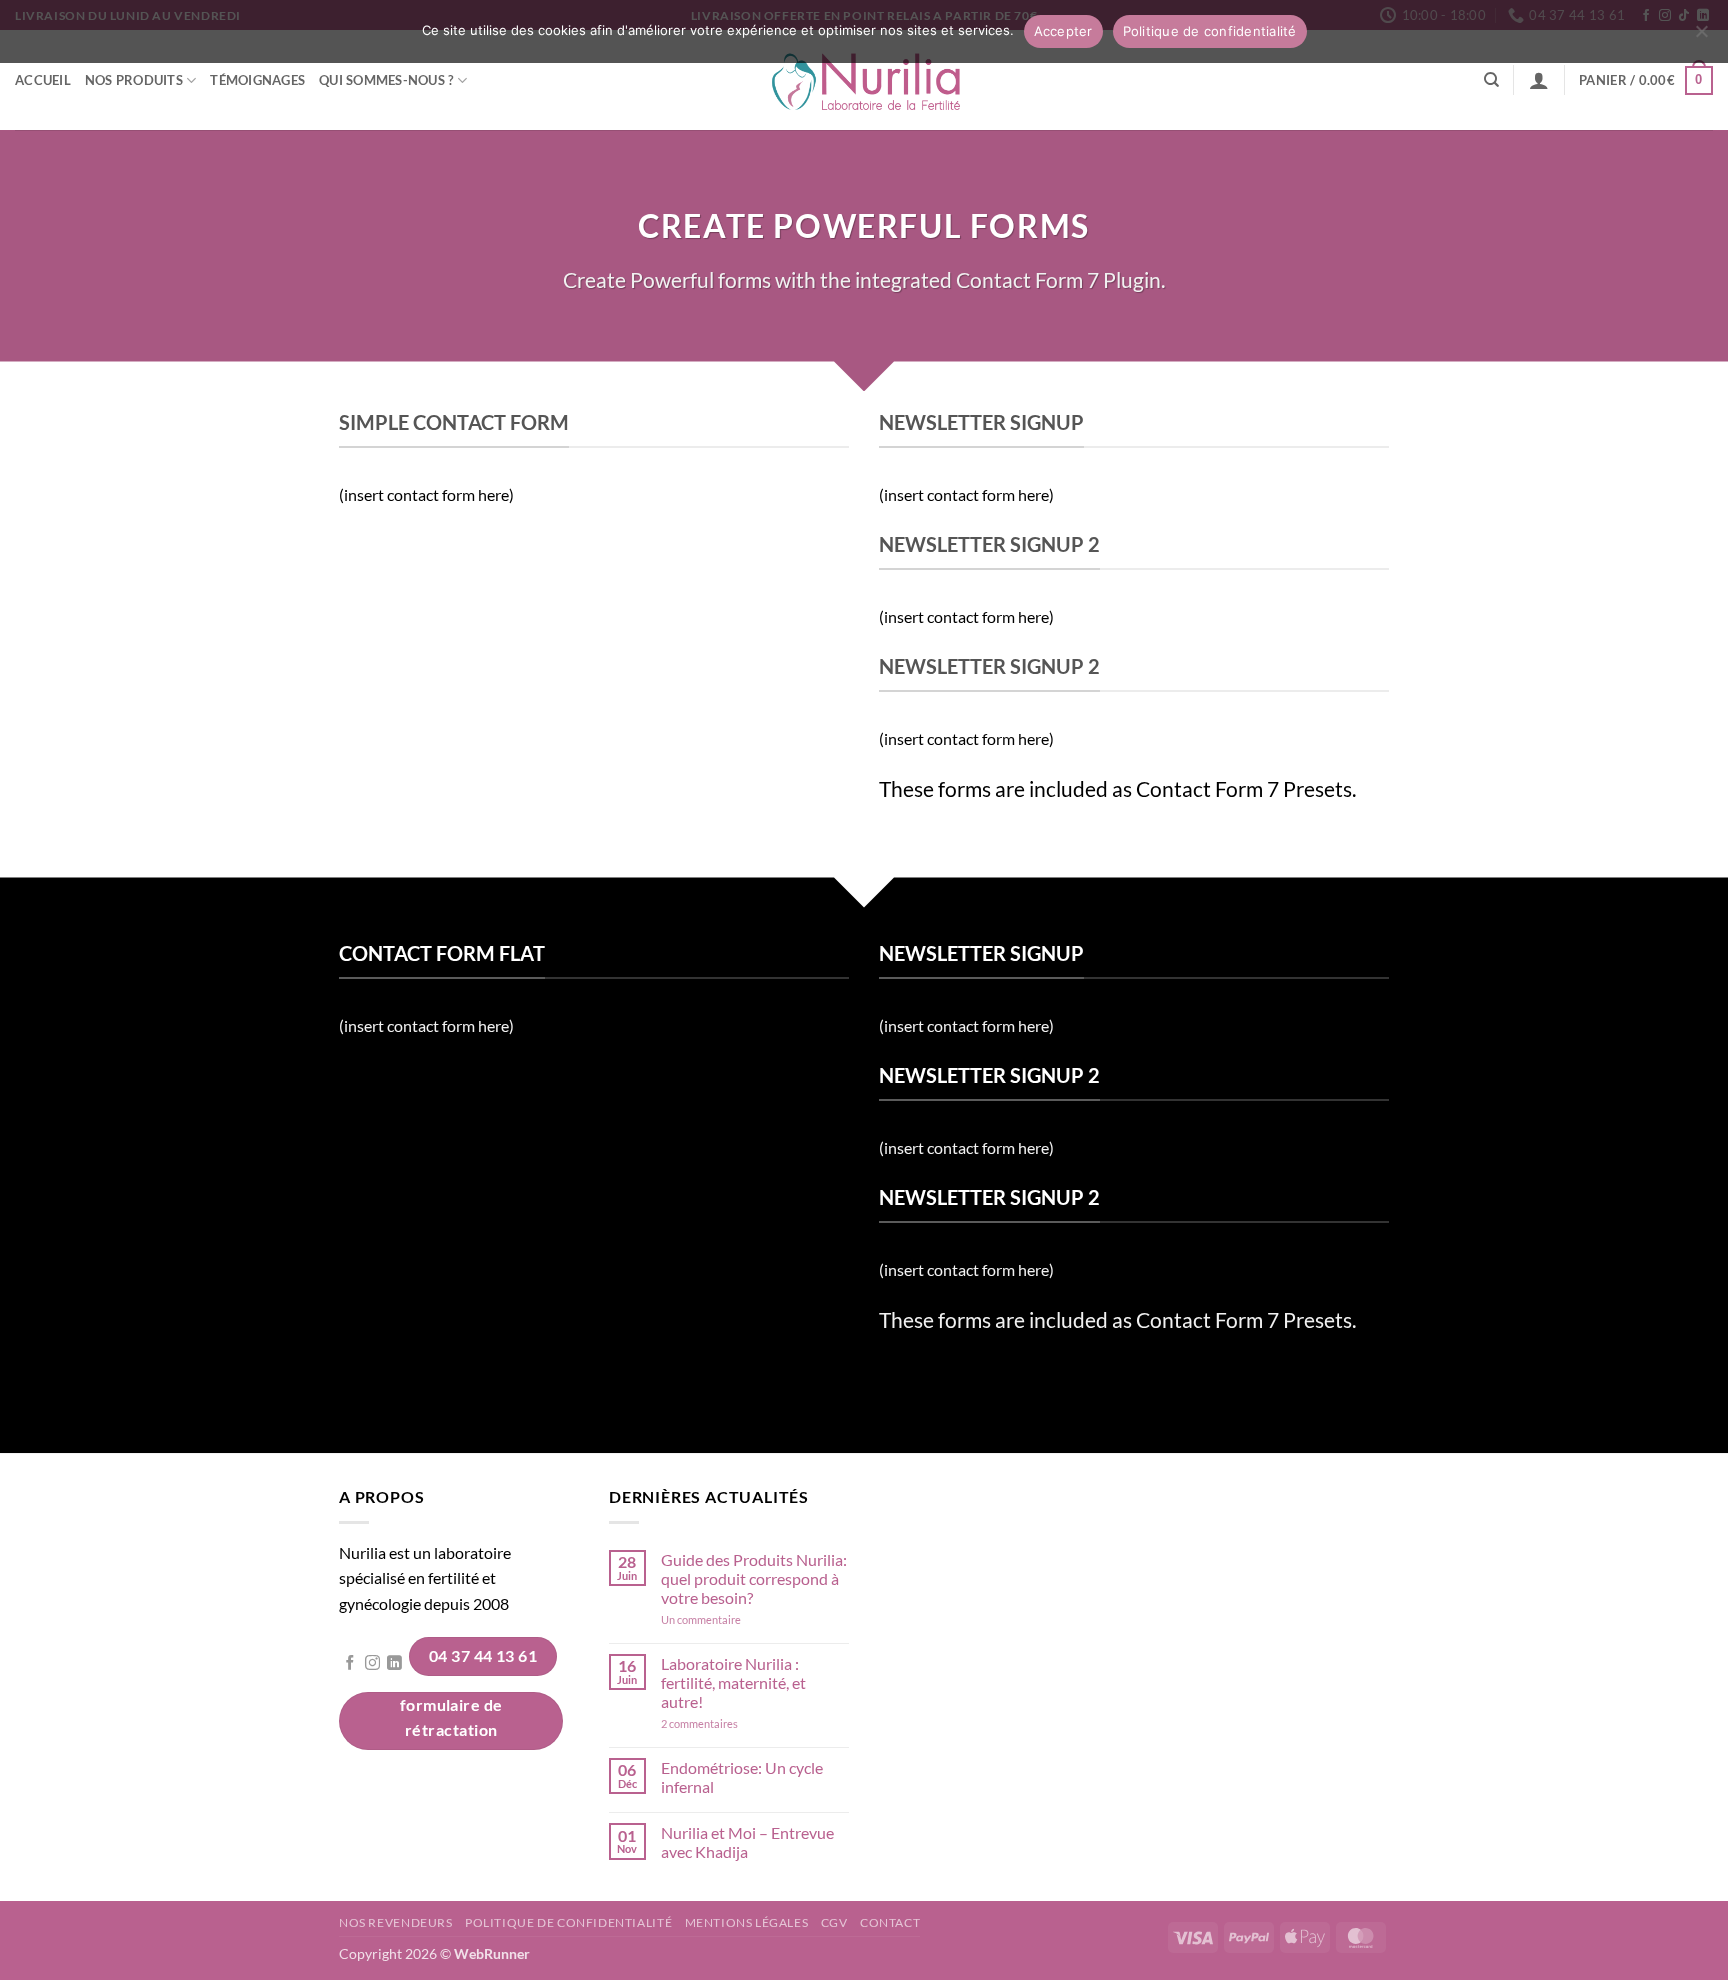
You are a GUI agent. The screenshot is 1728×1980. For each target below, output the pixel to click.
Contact (890, 1922)
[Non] (1701, 37)
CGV (834, 1922)
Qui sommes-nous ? (386, 80)
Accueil (43, 80)
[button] (1539, 80)
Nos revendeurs (396, 1922)
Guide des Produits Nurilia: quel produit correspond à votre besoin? (754, 1578)
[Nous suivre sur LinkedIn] (394, 1664)
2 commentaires (727, 1723)
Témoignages (257, 80)
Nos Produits (134, 80)
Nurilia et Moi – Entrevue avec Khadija (747, 1842)
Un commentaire (727, 1619)
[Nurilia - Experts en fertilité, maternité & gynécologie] (864, 80)
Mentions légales (747, 1922)
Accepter (1063, 31)
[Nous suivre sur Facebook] (350, 1664)
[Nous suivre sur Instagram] (372, 1664)
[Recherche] (1491, 80)
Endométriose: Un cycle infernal (742, 1777)
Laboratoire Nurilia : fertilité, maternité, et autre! (733, 1682)
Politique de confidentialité (568, 1922)
